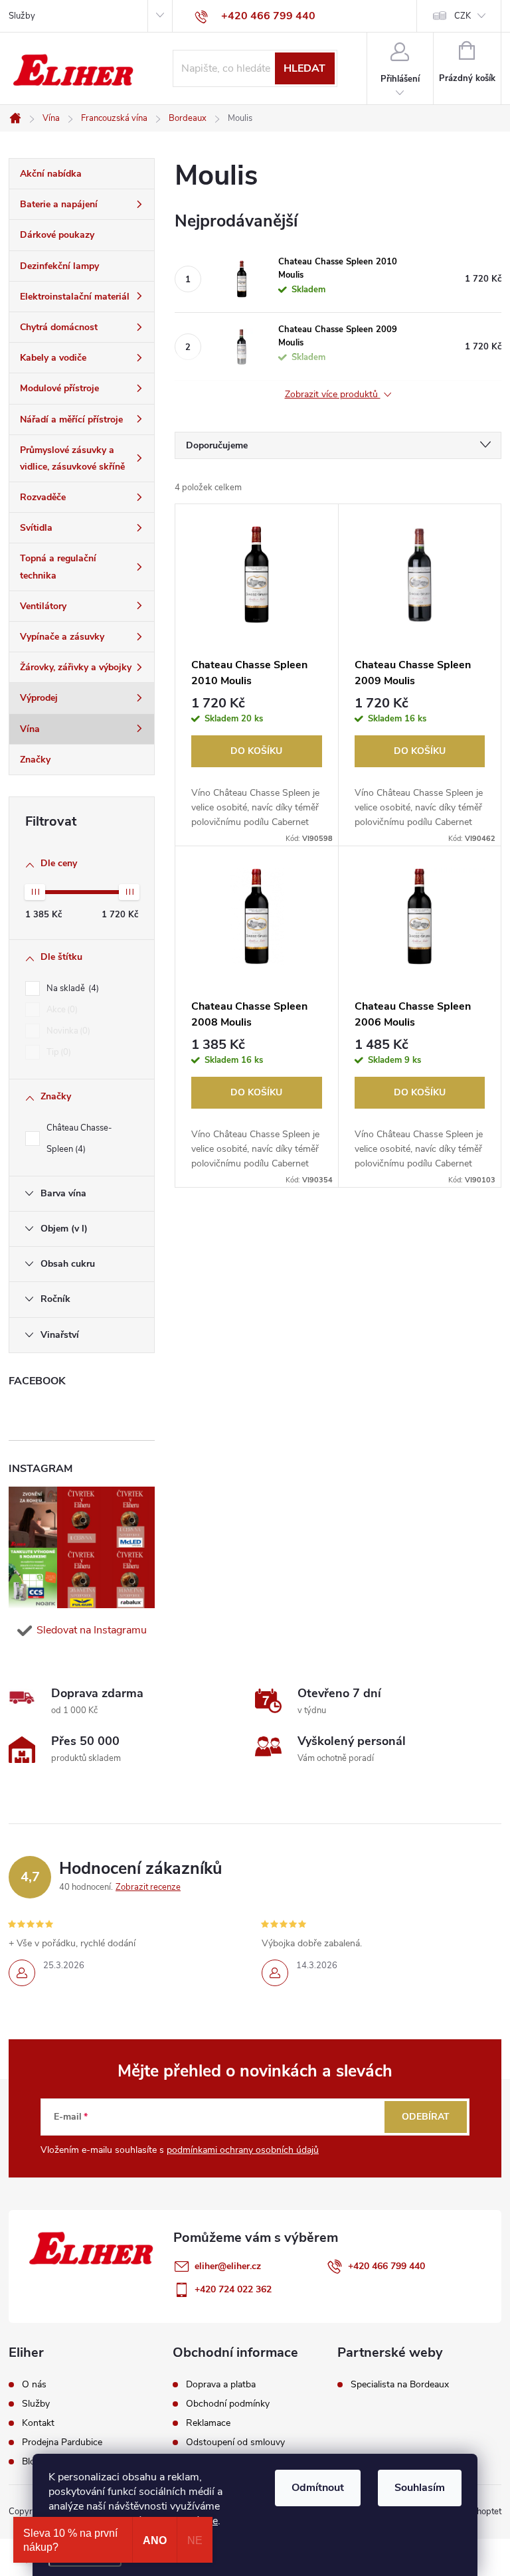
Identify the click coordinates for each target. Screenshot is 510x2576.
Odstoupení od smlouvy (235, 2442)
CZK (463, 16)
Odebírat (426, 2117)
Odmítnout (318, 2488)
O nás (34, 2385)
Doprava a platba (221, 2385)
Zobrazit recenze (148, 1887)
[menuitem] (82, 174)
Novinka (67, 1031)
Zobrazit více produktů (333, 395)
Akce (61, 1010)
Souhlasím (420, 2488)
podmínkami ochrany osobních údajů (243, 2150)
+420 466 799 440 (386, 2266)
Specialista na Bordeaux (400, 2385)
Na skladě (71, 988)
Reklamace (208, 2423)
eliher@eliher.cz (228, 2266)
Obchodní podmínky (228, 2404)
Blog (31, 2462)
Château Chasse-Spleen (79, 1139)
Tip (57, 1052)
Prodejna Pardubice (62, 2442)
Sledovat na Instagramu (92, 1630)
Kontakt (38, 2423)
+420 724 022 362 (233, 2289)
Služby (22, 16)
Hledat (304, 68)
